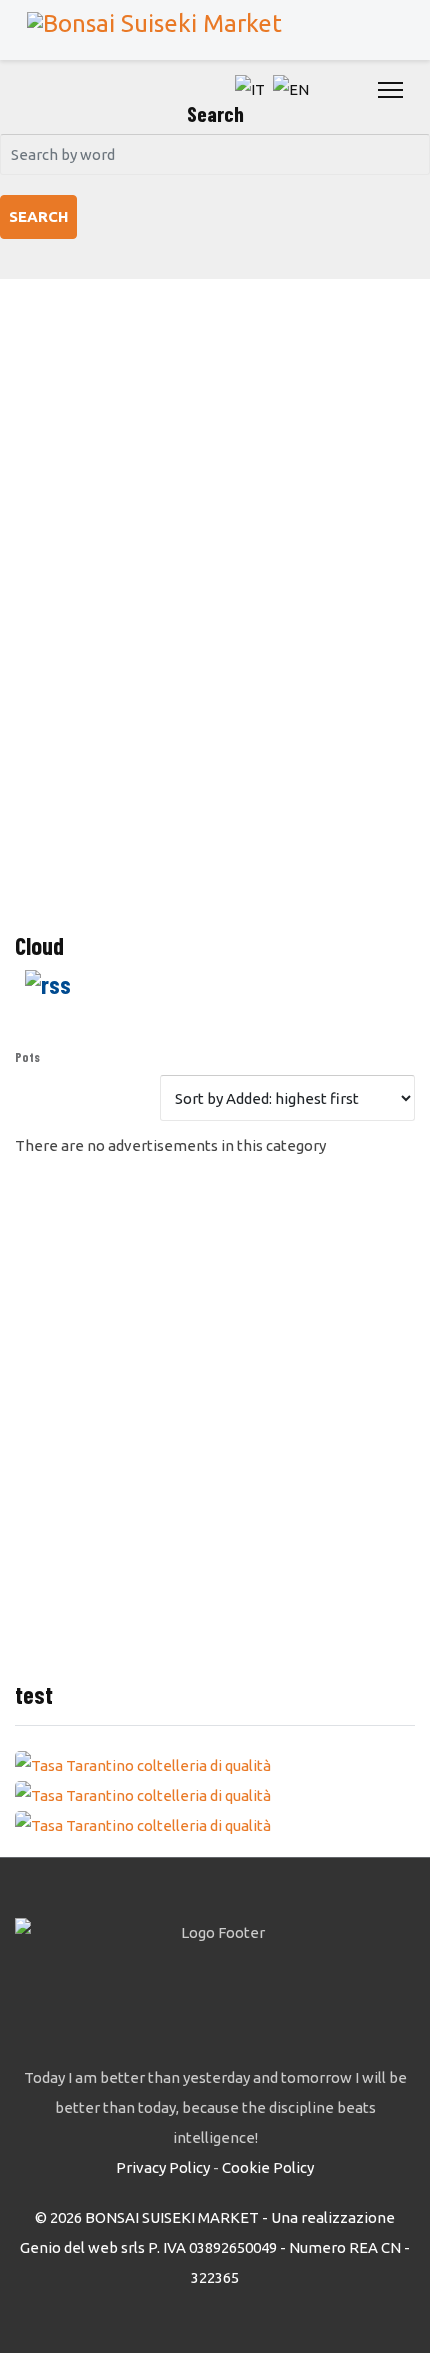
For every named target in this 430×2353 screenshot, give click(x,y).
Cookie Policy (268, 2167)
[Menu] (390, 90)
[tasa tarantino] (215, 1766)
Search (38, 216)
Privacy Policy (163, 2167)
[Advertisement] (215, 625)
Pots (27, 1057)
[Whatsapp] (352, 90)
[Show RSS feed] (215, 984)
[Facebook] (330, 90)
